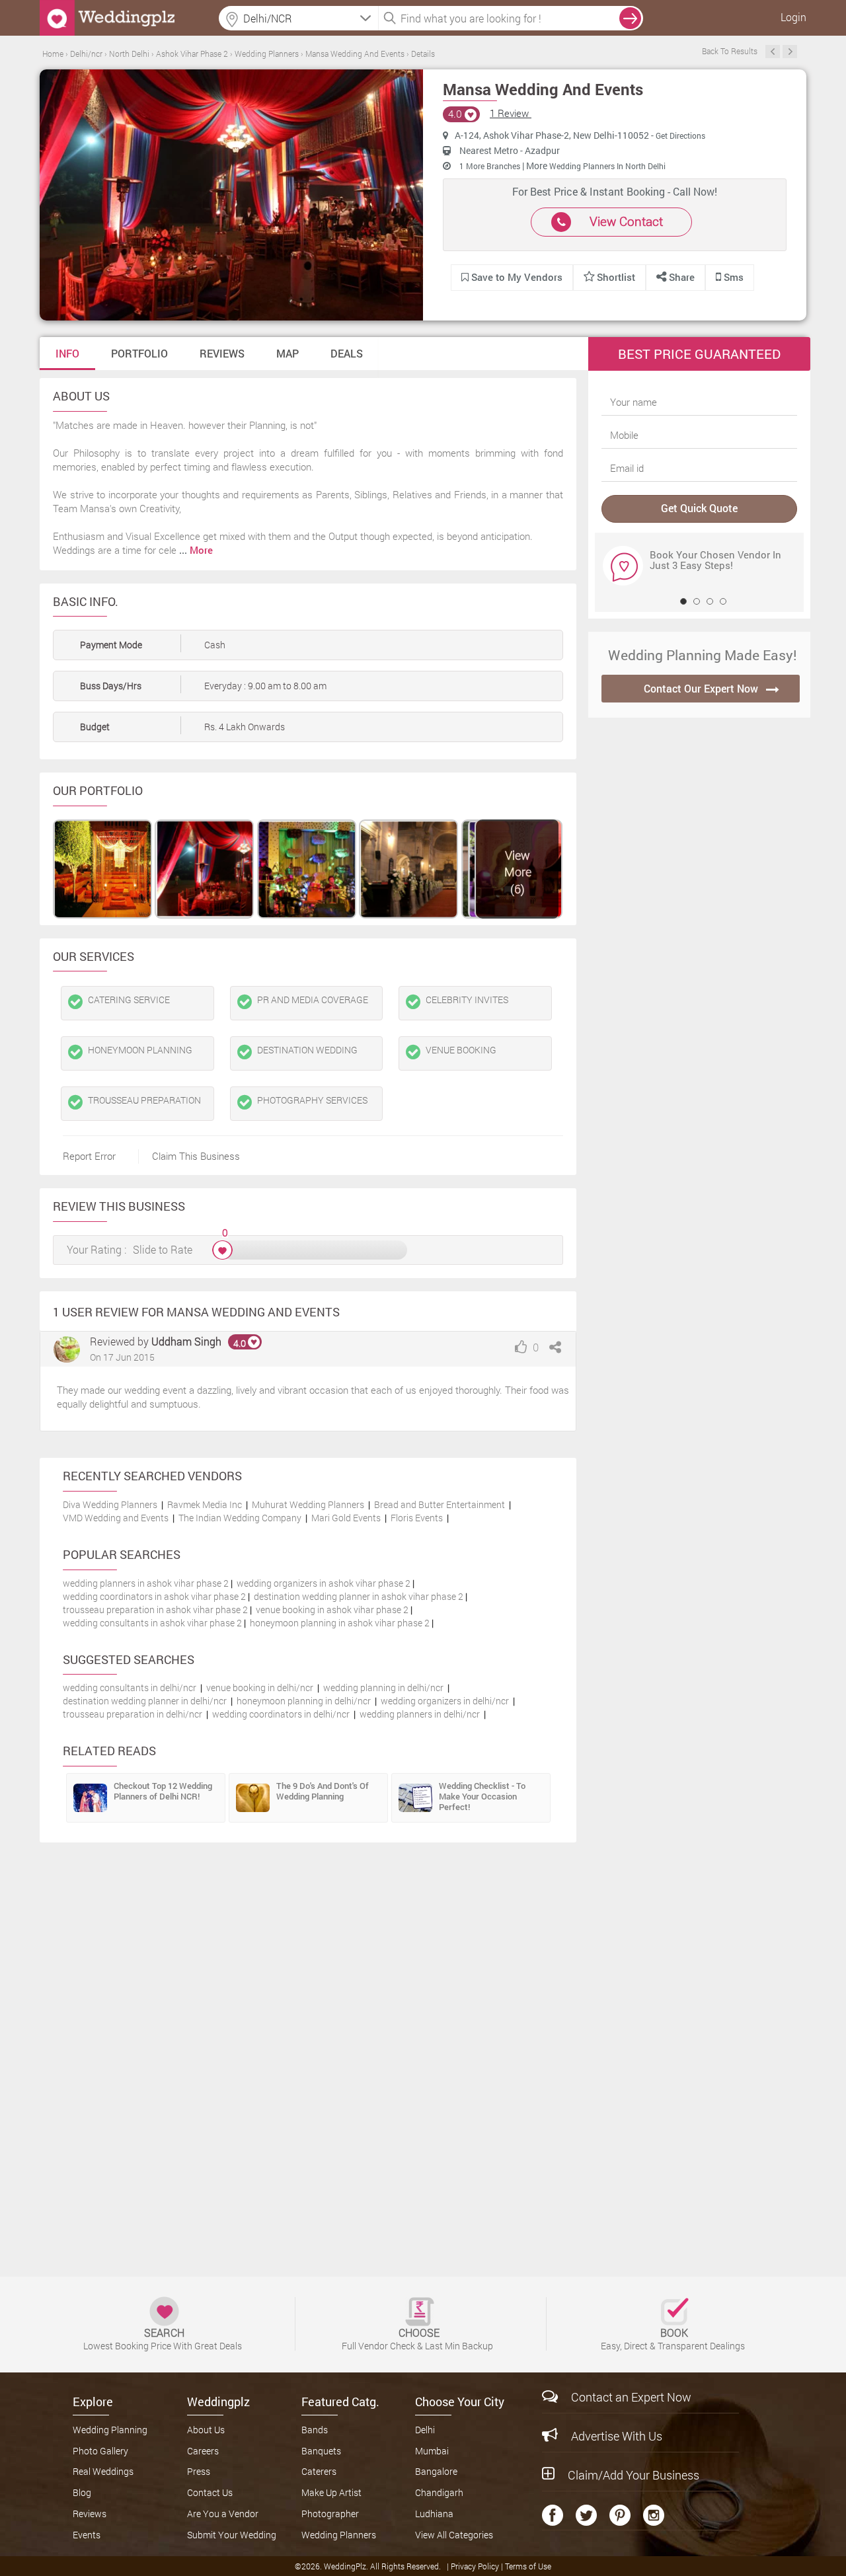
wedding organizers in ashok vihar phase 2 (324, 1583)
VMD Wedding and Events (116, 1518)
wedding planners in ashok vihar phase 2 (146, 1583)
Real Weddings (103, 2471)
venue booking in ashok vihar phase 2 (332, 1610)
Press (199, 2471)
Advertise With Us (617, 2436)
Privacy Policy (476, 2566)
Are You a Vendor (223, 2514)
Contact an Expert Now (631, 2397)
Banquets (321, 2451)
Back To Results (730, 51)
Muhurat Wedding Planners (308, 1504)
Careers (203, 2451)
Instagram (654, 2515)
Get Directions (680, 135)
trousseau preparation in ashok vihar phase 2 (155, 1610)
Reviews (222, 353)
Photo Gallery (100, 2451)
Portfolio (139, 353)
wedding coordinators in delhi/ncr (281, 1714)
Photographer (330, 2514)
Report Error (89, 1156)
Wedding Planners (339, 2535)
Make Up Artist (331, 2492)
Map (288, 353)
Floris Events (417, 1518)
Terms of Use (528, 2566)
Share (680, 277)
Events (87, 2535)
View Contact (626, 221)
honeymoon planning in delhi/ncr (304, 1701)
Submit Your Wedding (232, 2535)
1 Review (511, 113)
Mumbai (432, 2451)
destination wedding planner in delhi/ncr (145, 1701)
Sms (732, 277)
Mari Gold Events (346, 1518)
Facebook (553, 2515)
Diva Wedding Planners (110, 1504)
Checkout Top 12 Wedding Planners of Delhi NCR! (163, 1791)
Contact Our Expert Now (701, 688)
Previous (773, 52)
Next (790, 52)
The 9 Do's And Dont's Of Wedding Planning (323, 1791)
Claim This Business (196, 1156)
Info (67, 353)
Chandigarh (439, 2492)
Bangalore (436, 2471)
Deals (347, 353)
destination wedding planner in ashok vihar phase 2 (359, 1596)
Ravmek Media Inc (205, 1504)
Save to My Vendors (516, 277)
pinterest (620, 2515)
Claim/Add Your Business (634, 2475)
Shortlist (616, 277)
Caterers (319, 2471)
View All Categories (454, 2535)
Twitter (586, 2515)
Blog (82, 2492)
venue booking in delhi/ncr (260, 1687)
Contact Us (210, 2492)
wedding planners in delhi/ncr (420, 1714)
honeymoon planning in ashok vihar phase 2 (340, 1623)
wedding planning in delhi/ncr (383, 1687)
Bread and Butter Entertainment (440, 1504)
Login (793, 17)
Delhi (425, 2430)
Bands (315, 2430)
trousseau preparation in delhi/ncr (133, 1714)
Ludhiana (434, 2514)
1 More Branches (491, 166)
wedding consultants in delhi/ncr (130, 1687)
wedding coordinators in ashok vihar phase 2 (154, 1596)
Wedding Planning (110, 2430)
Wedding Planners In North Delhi (607, 166)
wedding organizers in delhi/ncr (445, 1701)
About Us (206, 2430)
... (196, 550)
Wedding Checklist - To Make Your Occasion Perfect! (482, 1796)
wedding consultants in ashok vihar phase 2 (152, 1623)
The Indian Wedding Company (240, 1518)
